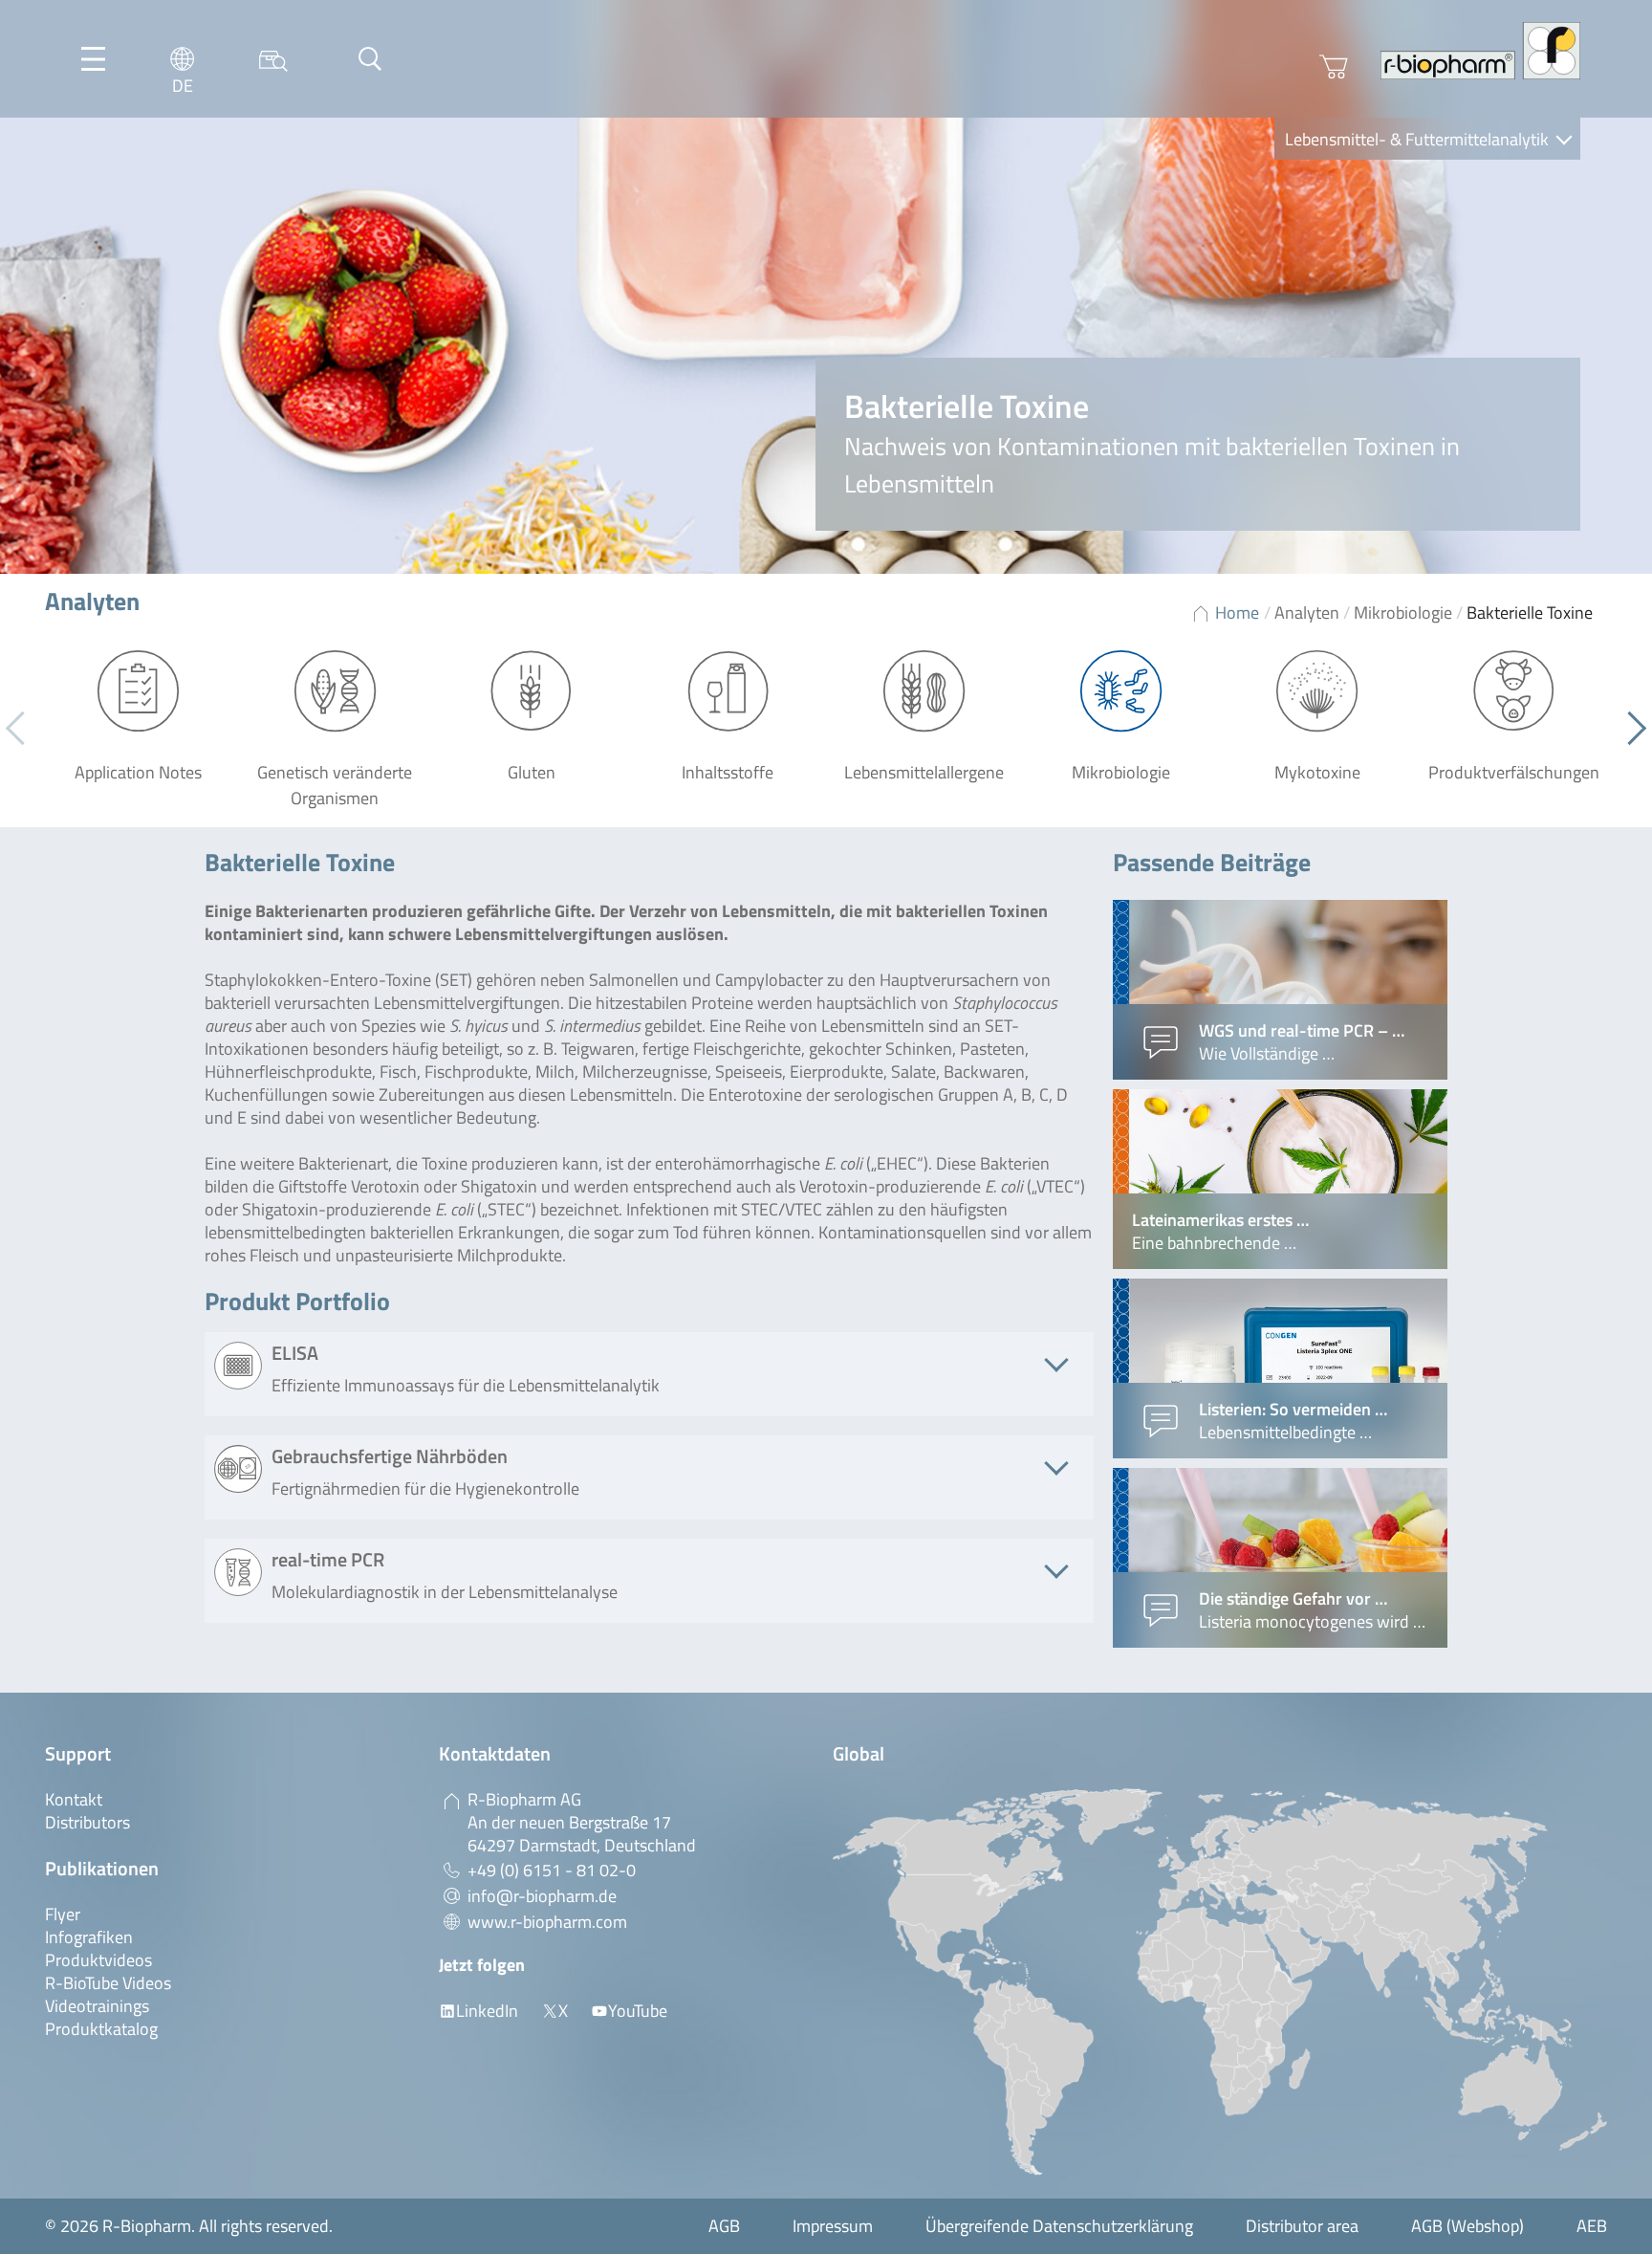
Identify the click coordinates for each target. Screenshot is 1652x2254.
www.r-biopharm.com (547, 1922)
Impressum (833, 2226)
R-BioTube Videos (108, 1983)
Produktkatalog (101, 2029)
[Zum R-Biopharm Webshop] (1334, 67)
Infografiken (89, 1937)
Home (1237, 613)
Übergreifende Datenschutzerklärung (1059, 2226)
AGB (724, 2226)
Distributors (87, 1822)
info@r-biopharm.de (542, 1896)
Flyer (63, 1914)
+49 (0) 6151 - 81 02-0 (552, 1870)
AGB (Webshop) (1467, 2226)
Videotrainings (97, 2006)
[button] (1630, 729)
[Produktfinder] (273, 59)
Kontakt (74, 1799)
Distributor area (1302, 2226)
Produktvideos (98, 1960)
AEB (1592, 2226)
